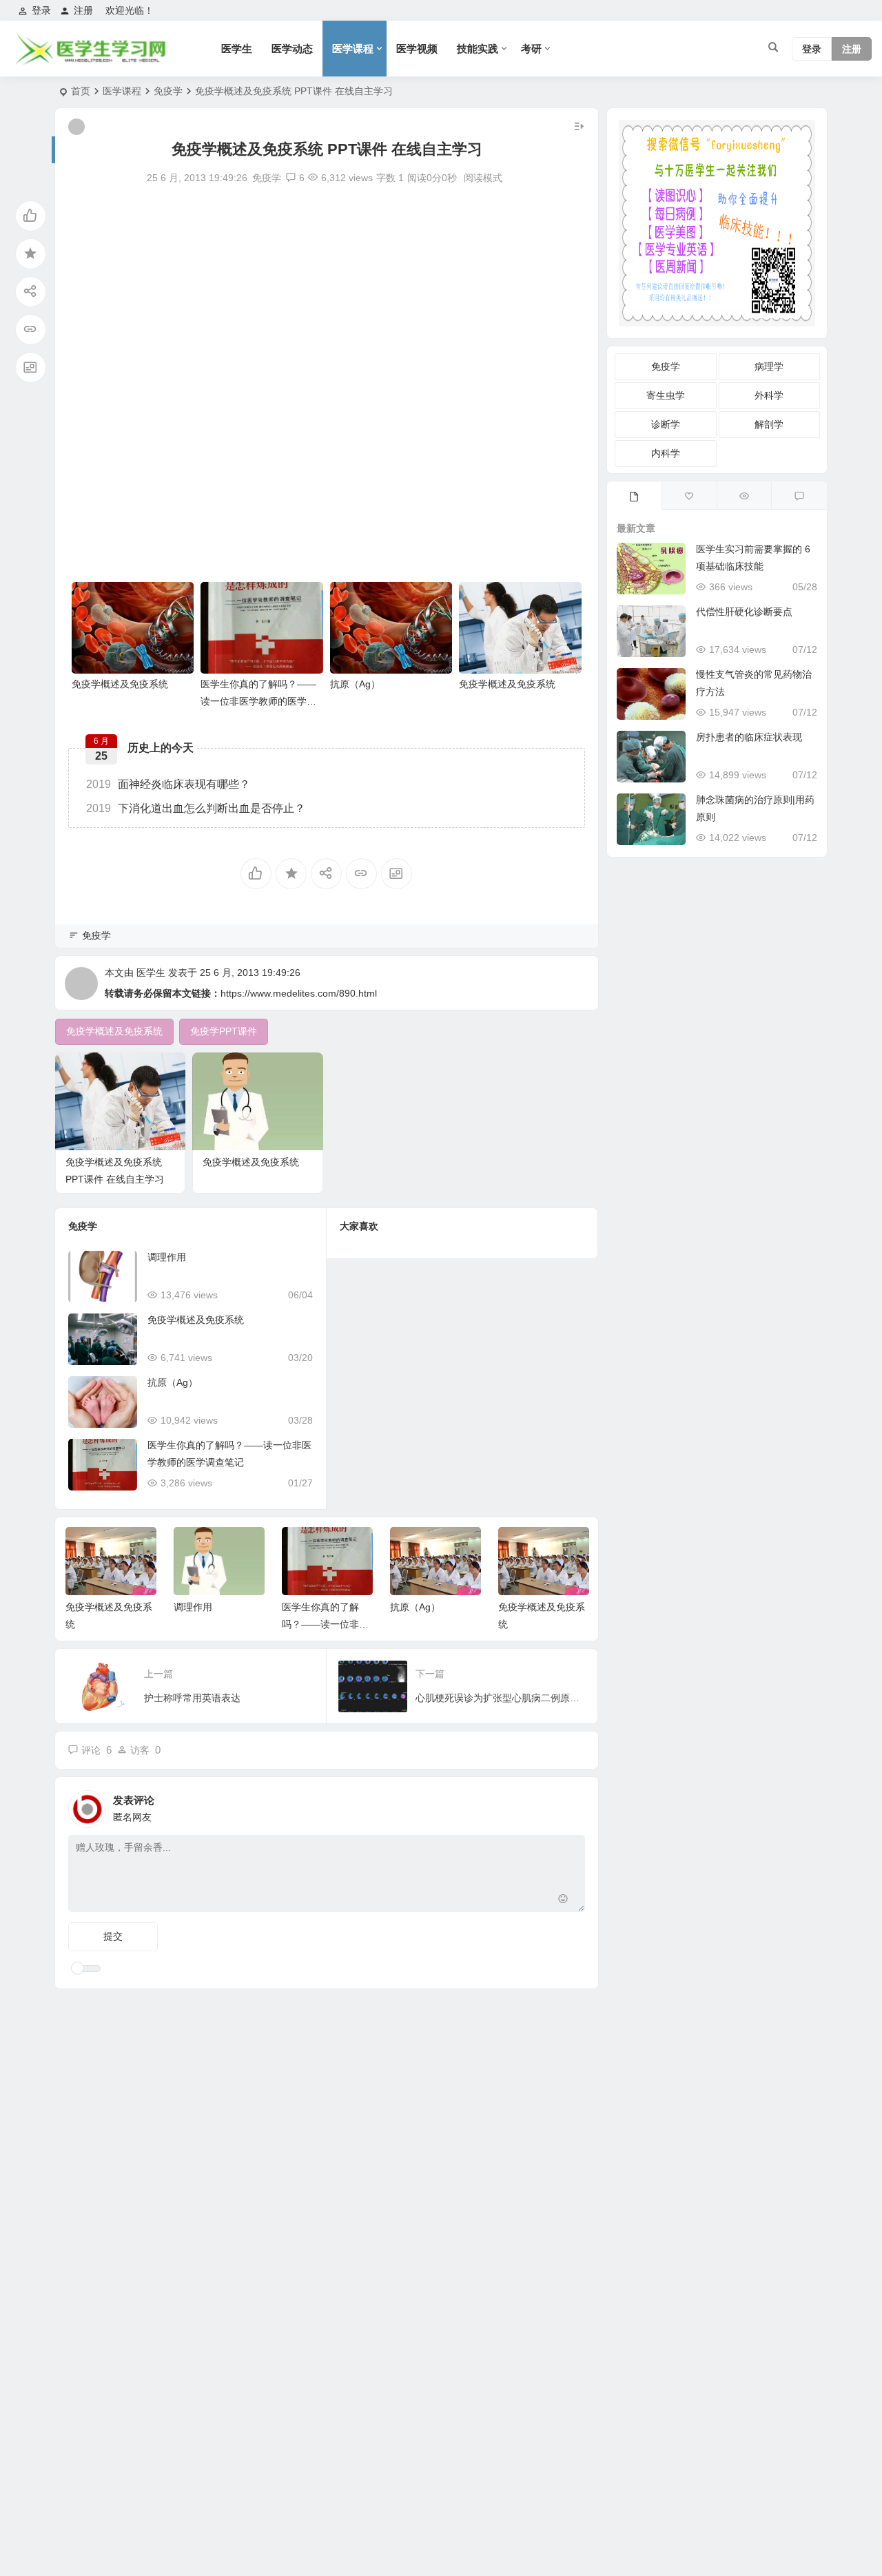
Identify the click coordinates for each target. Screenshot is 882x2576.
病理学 (769, 366)
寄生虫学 (666, 395)
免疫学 (168, 91)
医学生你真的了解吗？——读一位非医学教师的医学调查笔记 (258, 701)
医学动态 (292, 49)
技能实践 (478, 49)
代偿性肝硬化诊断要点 (744, 612)
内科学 (666, 453)
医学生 (237, 49)
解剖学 (769, 424)
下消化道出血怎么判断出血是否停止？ (196, 808)
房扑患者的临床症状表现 (749, 737)
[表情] (563, 1900)
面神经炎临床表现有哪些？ (168, 784)
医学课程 (353, 49)
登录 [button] (41, 10)
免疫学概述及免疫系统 (120, 684)
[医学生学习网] (90, 60)
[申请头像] (571, 1805)
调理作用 (167, 1257)
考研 (531, 49)
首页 (81, 91)
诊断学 (666, 424)
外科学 (769, 395)
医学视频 (417, 49)
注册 (83, 10)
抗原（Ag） (355, 684)
